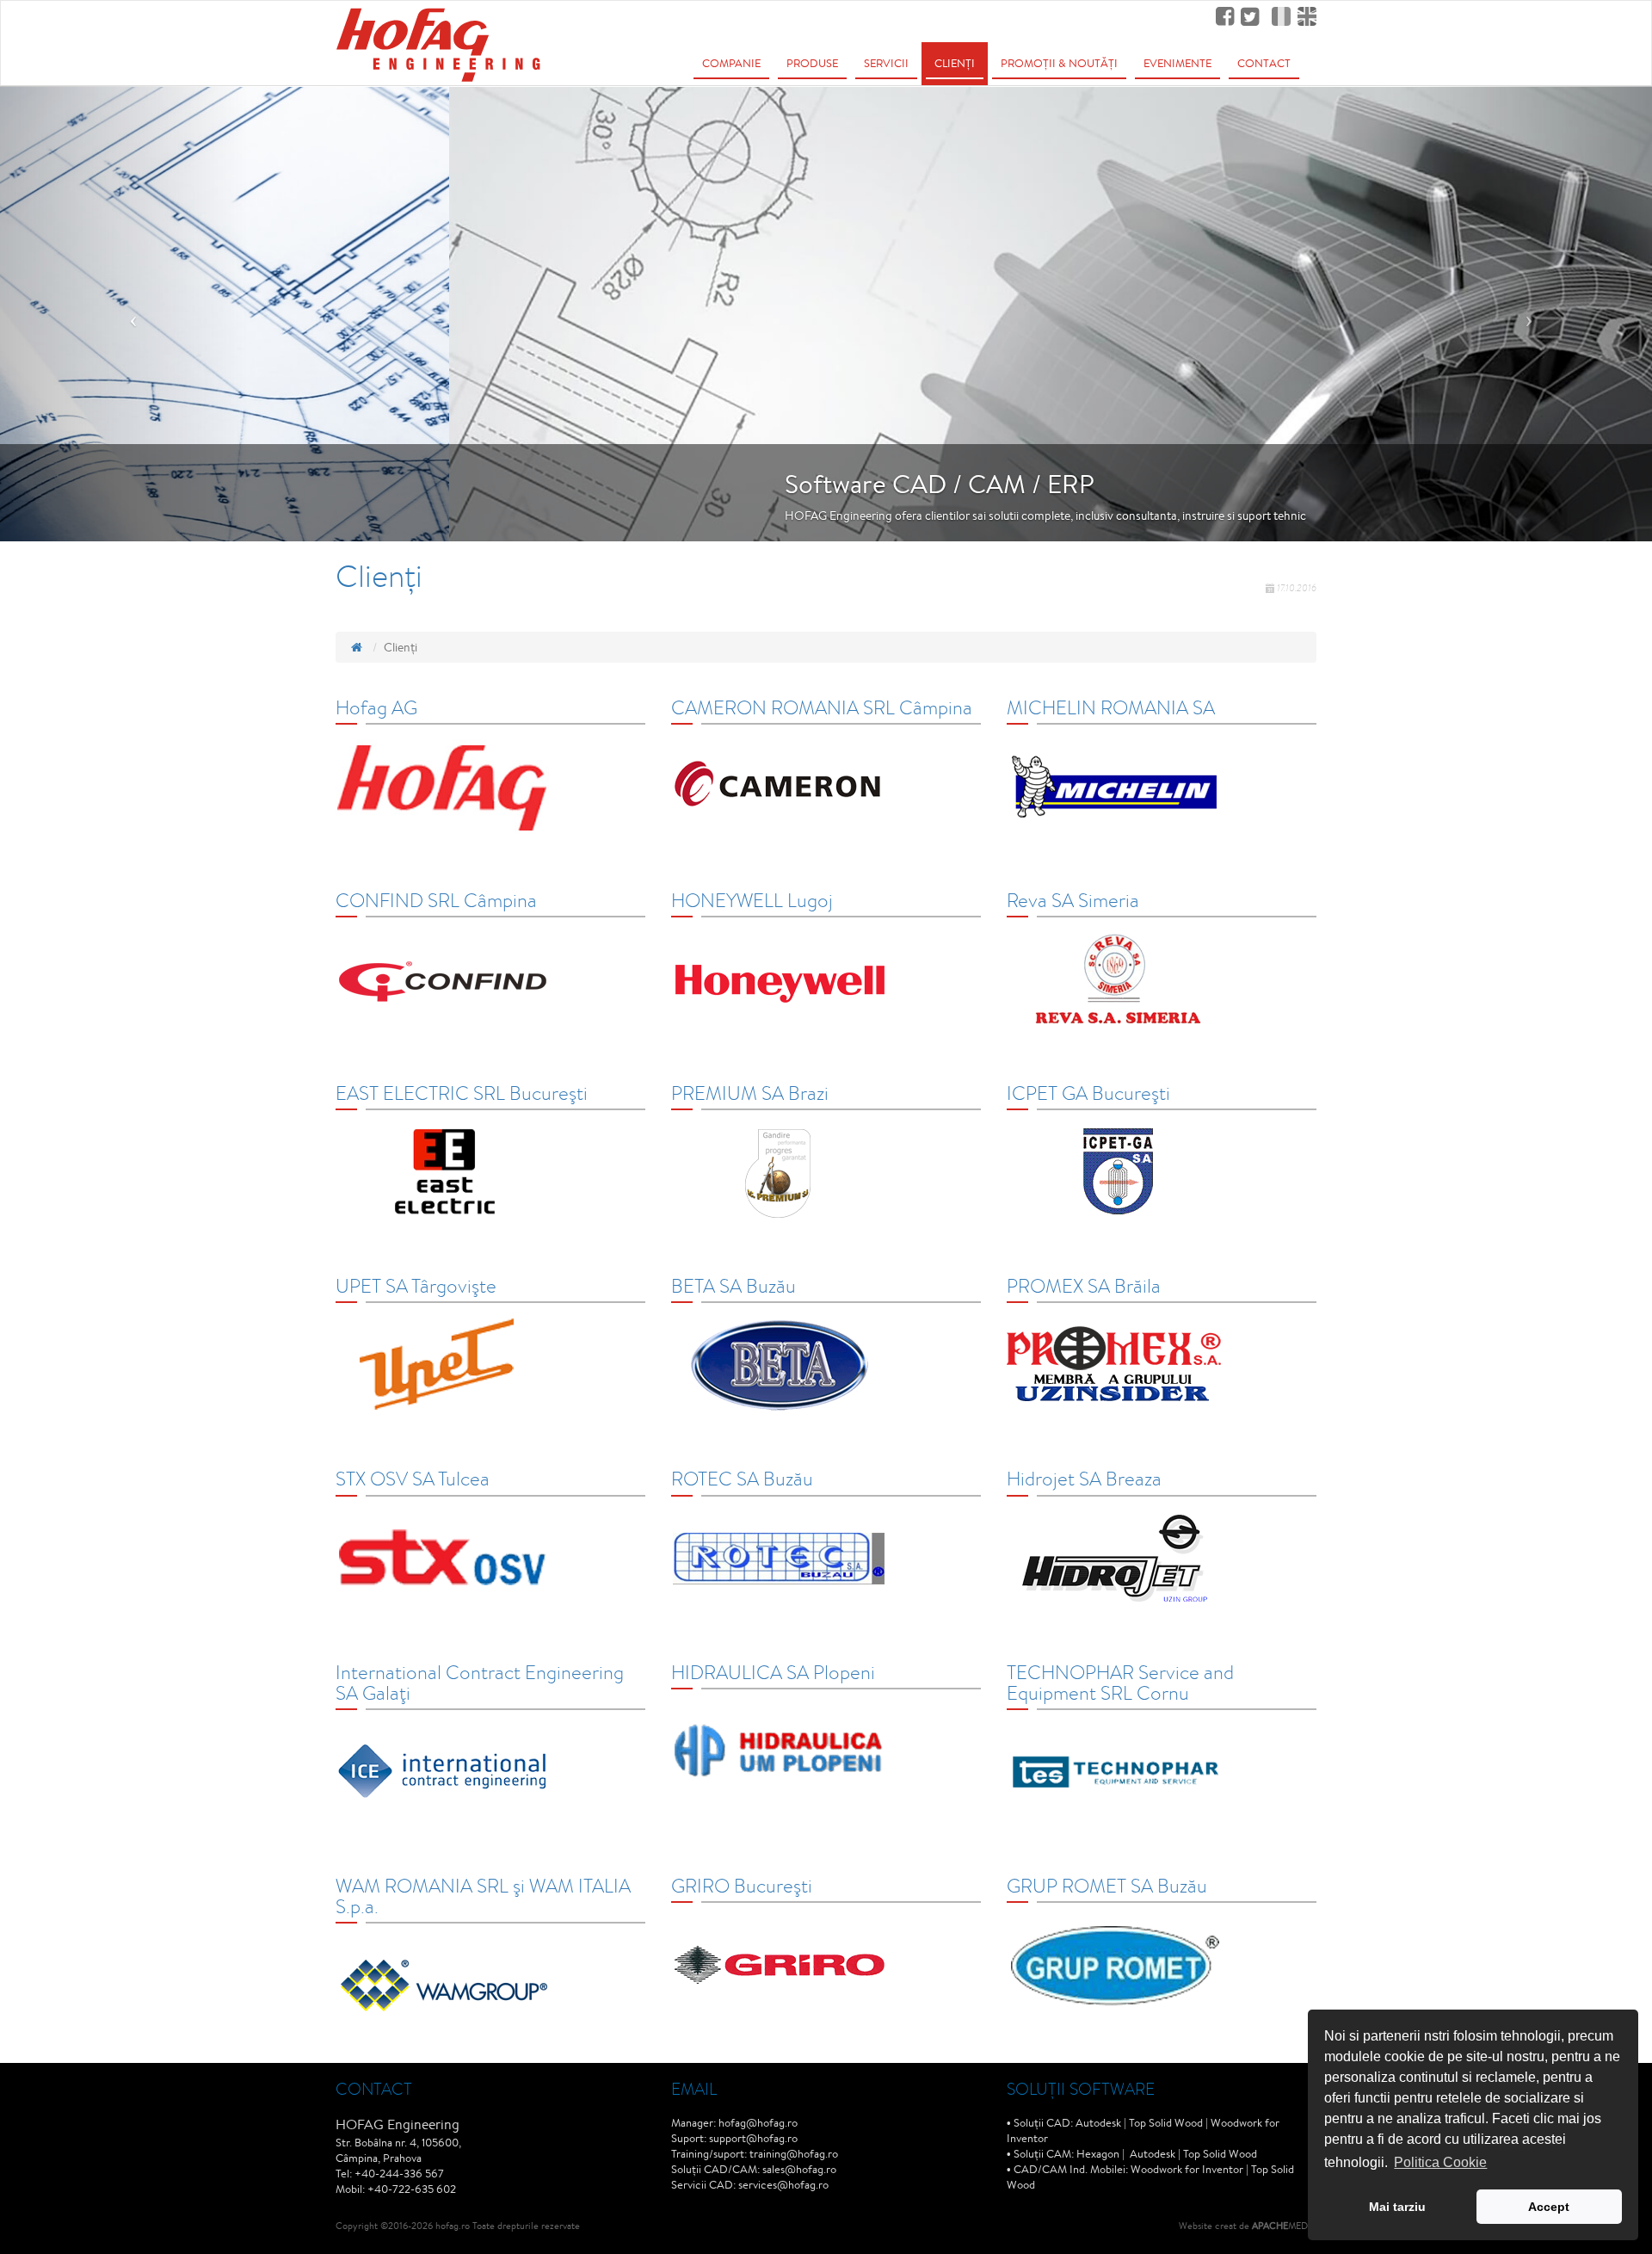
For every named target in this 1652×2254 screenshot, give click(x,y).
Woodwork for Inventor (1187, 2169)
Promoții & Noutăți (1059, 63)
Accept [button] (1549, 2207)
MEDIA (1284, 2225)
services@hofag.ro (783, 2185)
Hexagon (1098, 2154)
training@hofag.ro (794, 2154)
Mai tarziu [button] (1397, 2207)
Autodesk (1098, 2123)
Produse (812, 63)
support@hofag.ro (753, 2138)
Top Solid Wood (1166, 2123)
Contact (1264, 63)
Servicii (886, 63)
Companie (731, 63)
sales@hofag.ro (799, 2169)
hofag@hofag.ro (758, 2123)
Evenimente (1177, 63)
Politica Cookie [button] (1440, 2162)
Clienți (955, 63)
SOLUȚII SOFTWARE (1081, 2088)
